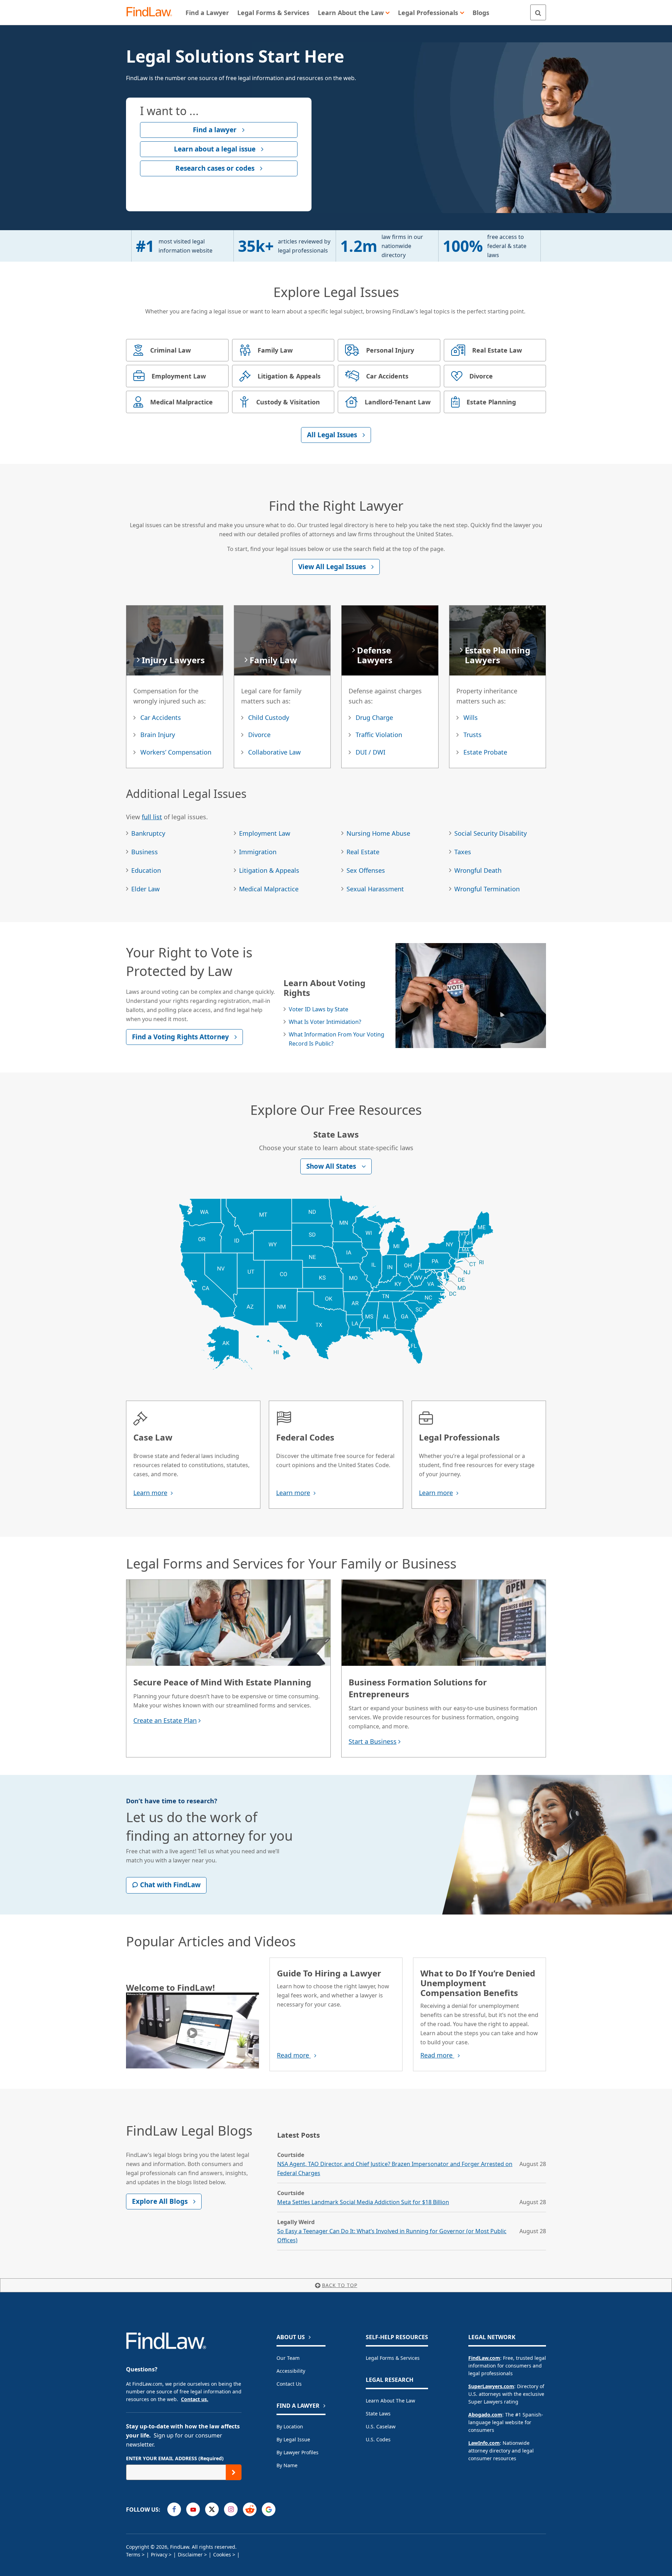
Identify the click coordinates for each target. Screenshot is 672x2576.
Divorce (259, 735)
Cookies (222, 2554)
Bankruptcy (148, 833)
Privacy (159, 2554)
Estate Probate (485, 752)
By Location (290, 2426)
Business (145, 852)
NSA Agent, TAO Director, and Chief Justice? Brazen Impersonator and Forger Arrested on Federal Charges (395, 2168)
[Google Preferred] (269, 2509)
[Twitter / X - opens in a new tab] (212, 2509)
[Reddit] (250, 2509)
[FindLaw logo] (152, 12)
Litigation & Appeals (269, 870)
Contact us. (195, 2399)
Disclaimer (190, 2554)
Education (146, 870)
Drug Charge (374, 717)
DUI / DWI (370, 752)
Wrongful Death (478, 870)
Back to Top (340, 2285)
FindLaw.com (484, 2358)
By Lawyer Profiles (297, 2452)
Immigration (258, 852)
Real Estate (363, 852)
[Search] (538, 12)
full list (152, 817)
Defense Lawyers (375, 655)
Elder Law (145, 889)
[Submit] (234, 2472)
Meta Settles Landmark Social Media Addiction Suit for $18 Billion (363, 2202)
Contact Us (289, 2384)
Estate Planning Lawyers (498, 655)
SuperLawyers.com (491, 2386)
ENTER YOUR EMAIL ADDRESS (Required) (175, 2458)
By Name (287, 2465)
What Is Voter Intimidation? (325, 1022)
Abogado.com (485, 2415)
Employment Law (265, 833)
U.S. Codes (378, 2439)
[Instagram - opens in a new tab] (231, 2509)
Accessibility (291, 2371)
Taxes (463, 852)
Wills (471, 717)
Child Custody (269, 717)
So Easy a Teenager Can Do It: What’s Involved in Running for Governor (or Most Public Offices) (392, 2236)
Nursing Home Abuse (378, 833)
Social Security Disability (491, 833)
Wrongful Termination (487, 889)
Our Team (288, 2358)
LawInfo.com (484, 2443)
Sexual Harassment (375, 889)
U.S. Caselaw (381, 2426)
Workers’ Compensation (176, 752)
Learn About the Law (390, 2401)
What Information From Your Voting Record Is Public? (337, 1039)
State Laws (378, 2414)
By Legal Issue (293, 2439)
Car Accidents (161, 717)
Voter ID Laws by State (318, 1009)
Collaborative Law (274, 752)
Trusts (472, 735)
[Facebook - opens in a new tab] (174, 2509)
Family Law (273, 660)
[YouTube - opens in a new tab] (193, 2509)
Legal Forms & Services (393, 2358)
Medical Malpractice (269, 889)
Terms (133, 2554)
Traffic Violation (379, 735)
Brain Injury (158, 735)
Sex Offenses (366, 870)
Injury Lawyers (173, 660)
